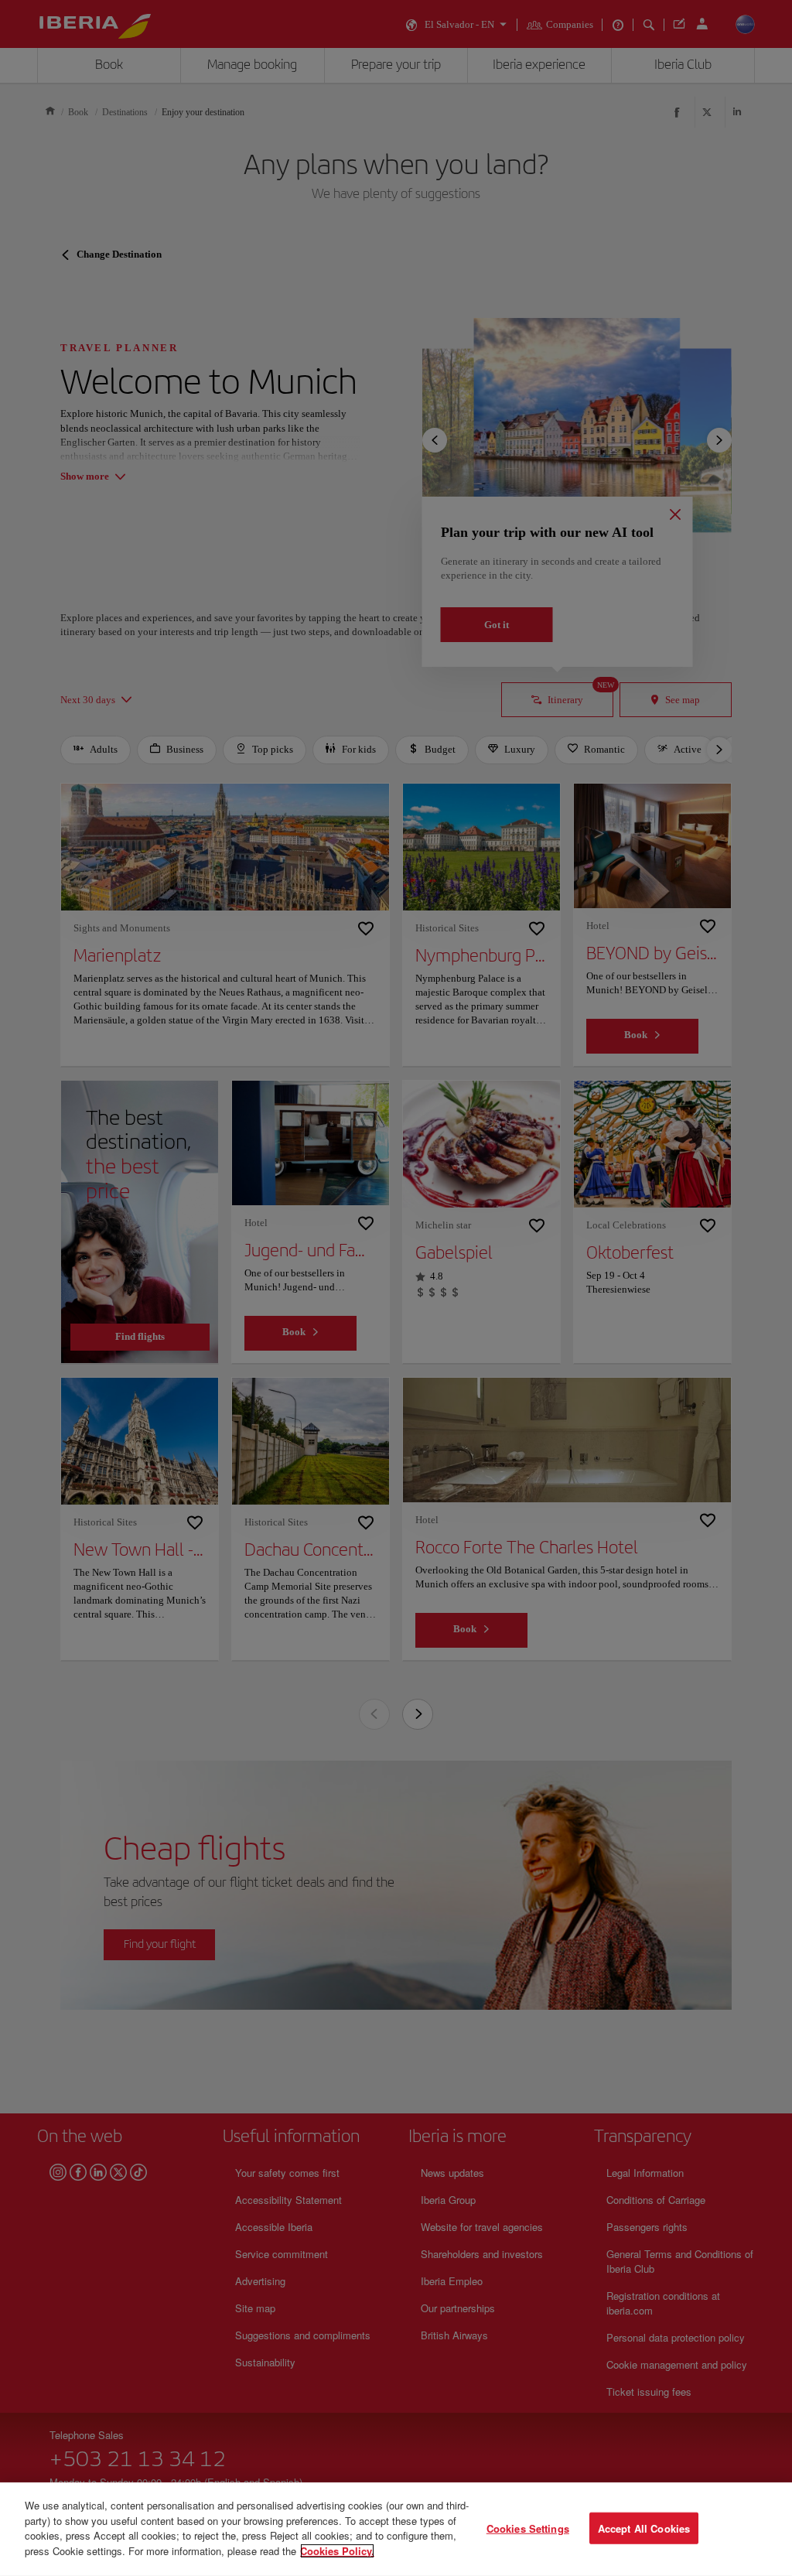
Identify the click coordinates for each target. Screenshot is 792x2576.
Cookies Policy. (337, 2550)
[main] (396, 2529)
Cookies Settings (528, 2528)
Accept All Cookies (644, 2528)
